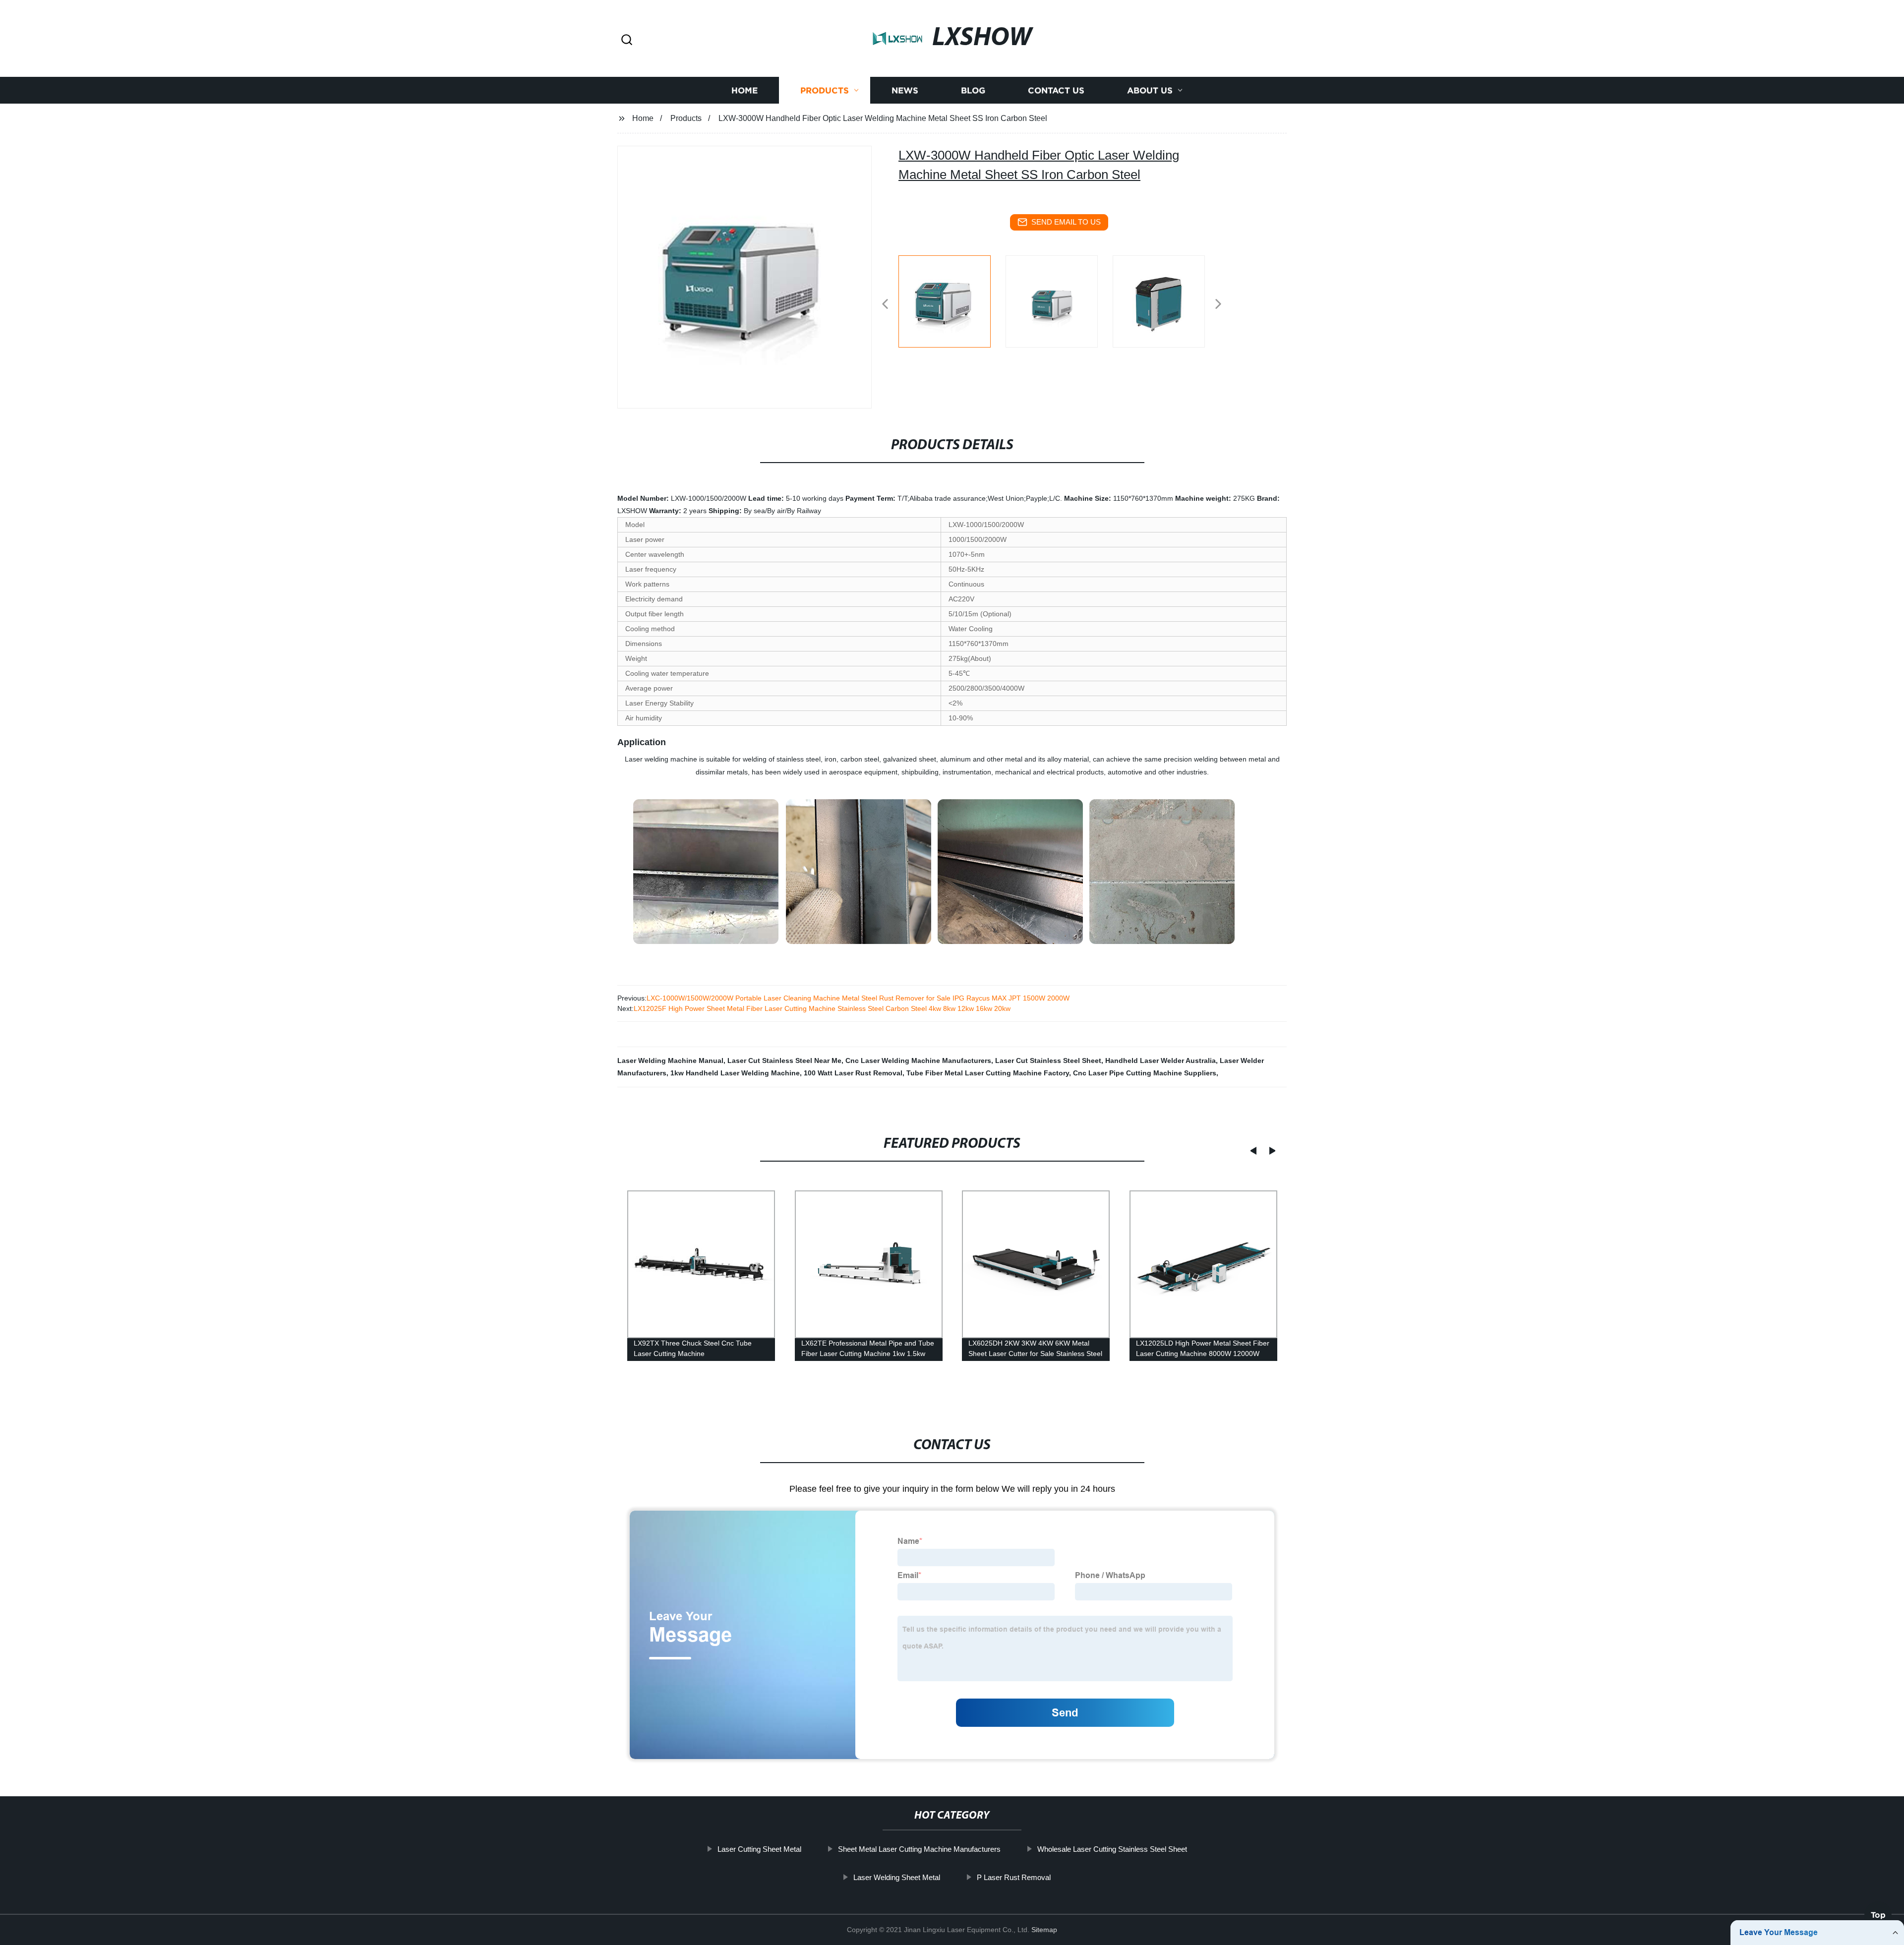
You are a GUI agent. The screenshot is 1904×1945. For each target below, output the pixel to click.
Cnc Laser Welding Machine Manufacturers (918, 1061)
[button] (627, 40)
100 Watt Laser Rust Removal (853, 1073)
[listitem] (952, 300)
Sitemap (1044, 1930)
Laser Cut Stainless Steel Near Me (784, 1061)
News (905, 90)
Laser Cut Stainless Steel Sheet (1048, 1061)
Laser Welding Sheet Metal (897, 1877)
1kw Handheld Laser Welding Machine (735, 1073)
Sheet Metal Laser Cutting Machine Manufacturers (919, 1849)
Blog (973, 90)
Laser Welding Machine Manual (670, 1061)
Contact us (1056, 90)
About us (1150, 90)
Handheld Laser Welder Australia (1160, 1061)
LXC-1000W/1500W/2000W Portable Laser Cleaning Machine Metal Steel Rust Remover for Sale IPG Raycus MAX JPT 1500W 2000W (858, 998)
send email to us (1066, 222)
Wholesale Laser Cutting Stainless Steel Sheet (1112, 1849)
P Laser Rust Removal (1014, 1877)
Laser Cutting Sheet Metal (759, 1849)
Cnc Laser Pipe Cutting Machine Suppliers (1145, 1073)
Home (744, 90)
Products (825, 90)
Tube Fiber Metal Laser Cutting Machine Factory (988, 1073)
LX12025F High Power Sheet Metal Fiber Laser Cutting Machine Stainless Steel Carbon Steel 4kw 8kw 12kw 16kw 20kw (822, 1008)
